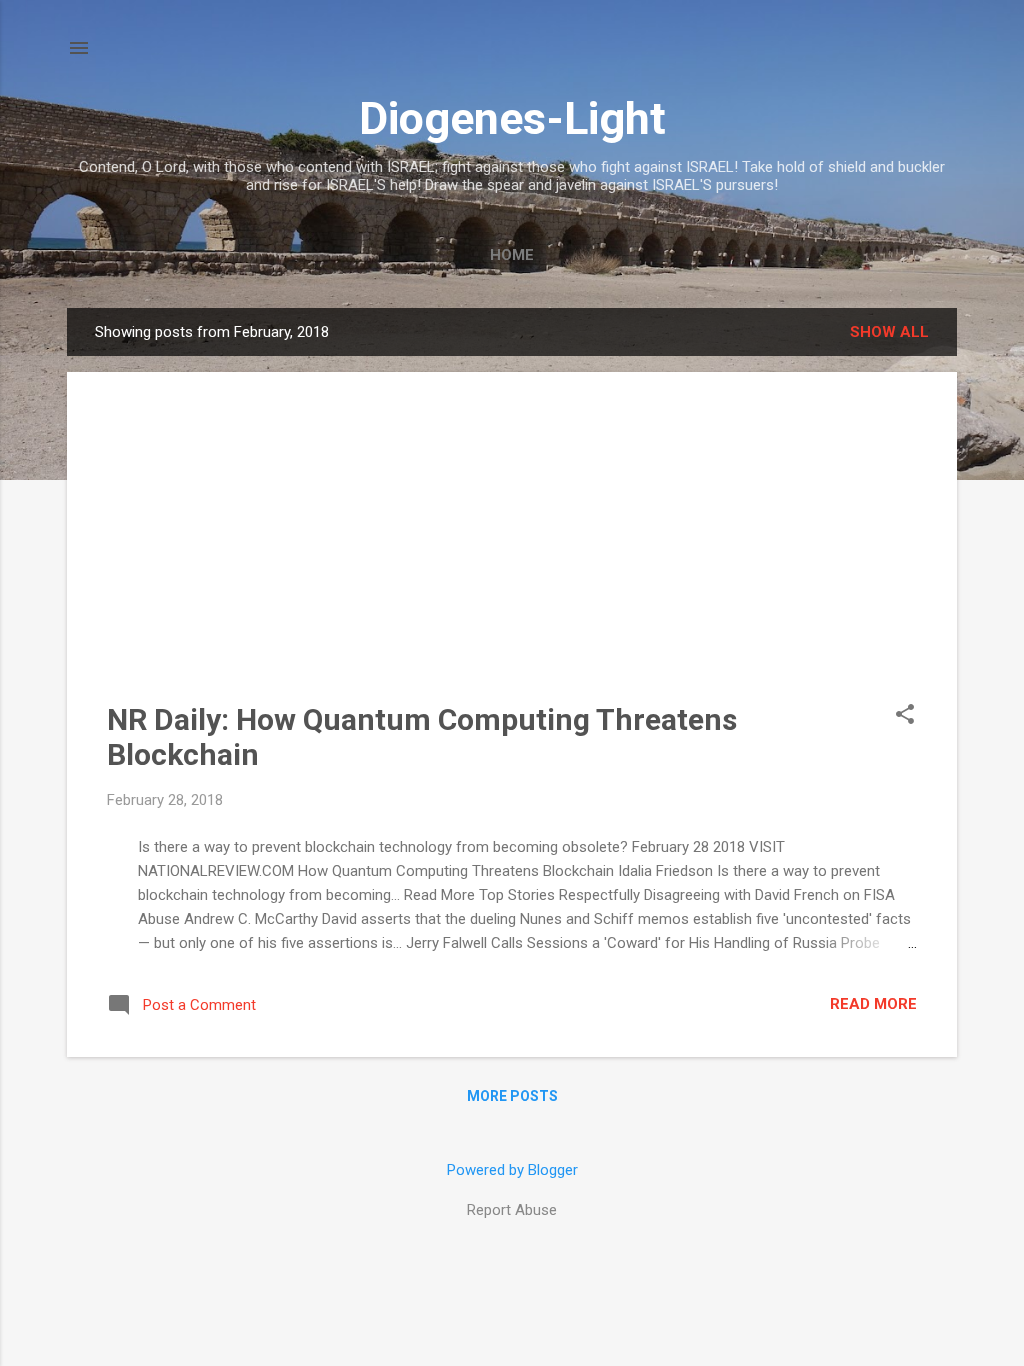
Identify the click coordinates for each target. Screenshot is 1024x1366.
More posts (512, 1096)
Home (512, 255)
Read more (873, 1004)
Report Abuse (512, 1210)
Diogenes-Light (512, 118)
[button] (905, 716)
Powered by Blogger (512, 1170)
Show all (889, 332)
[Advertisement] (512, 552)
